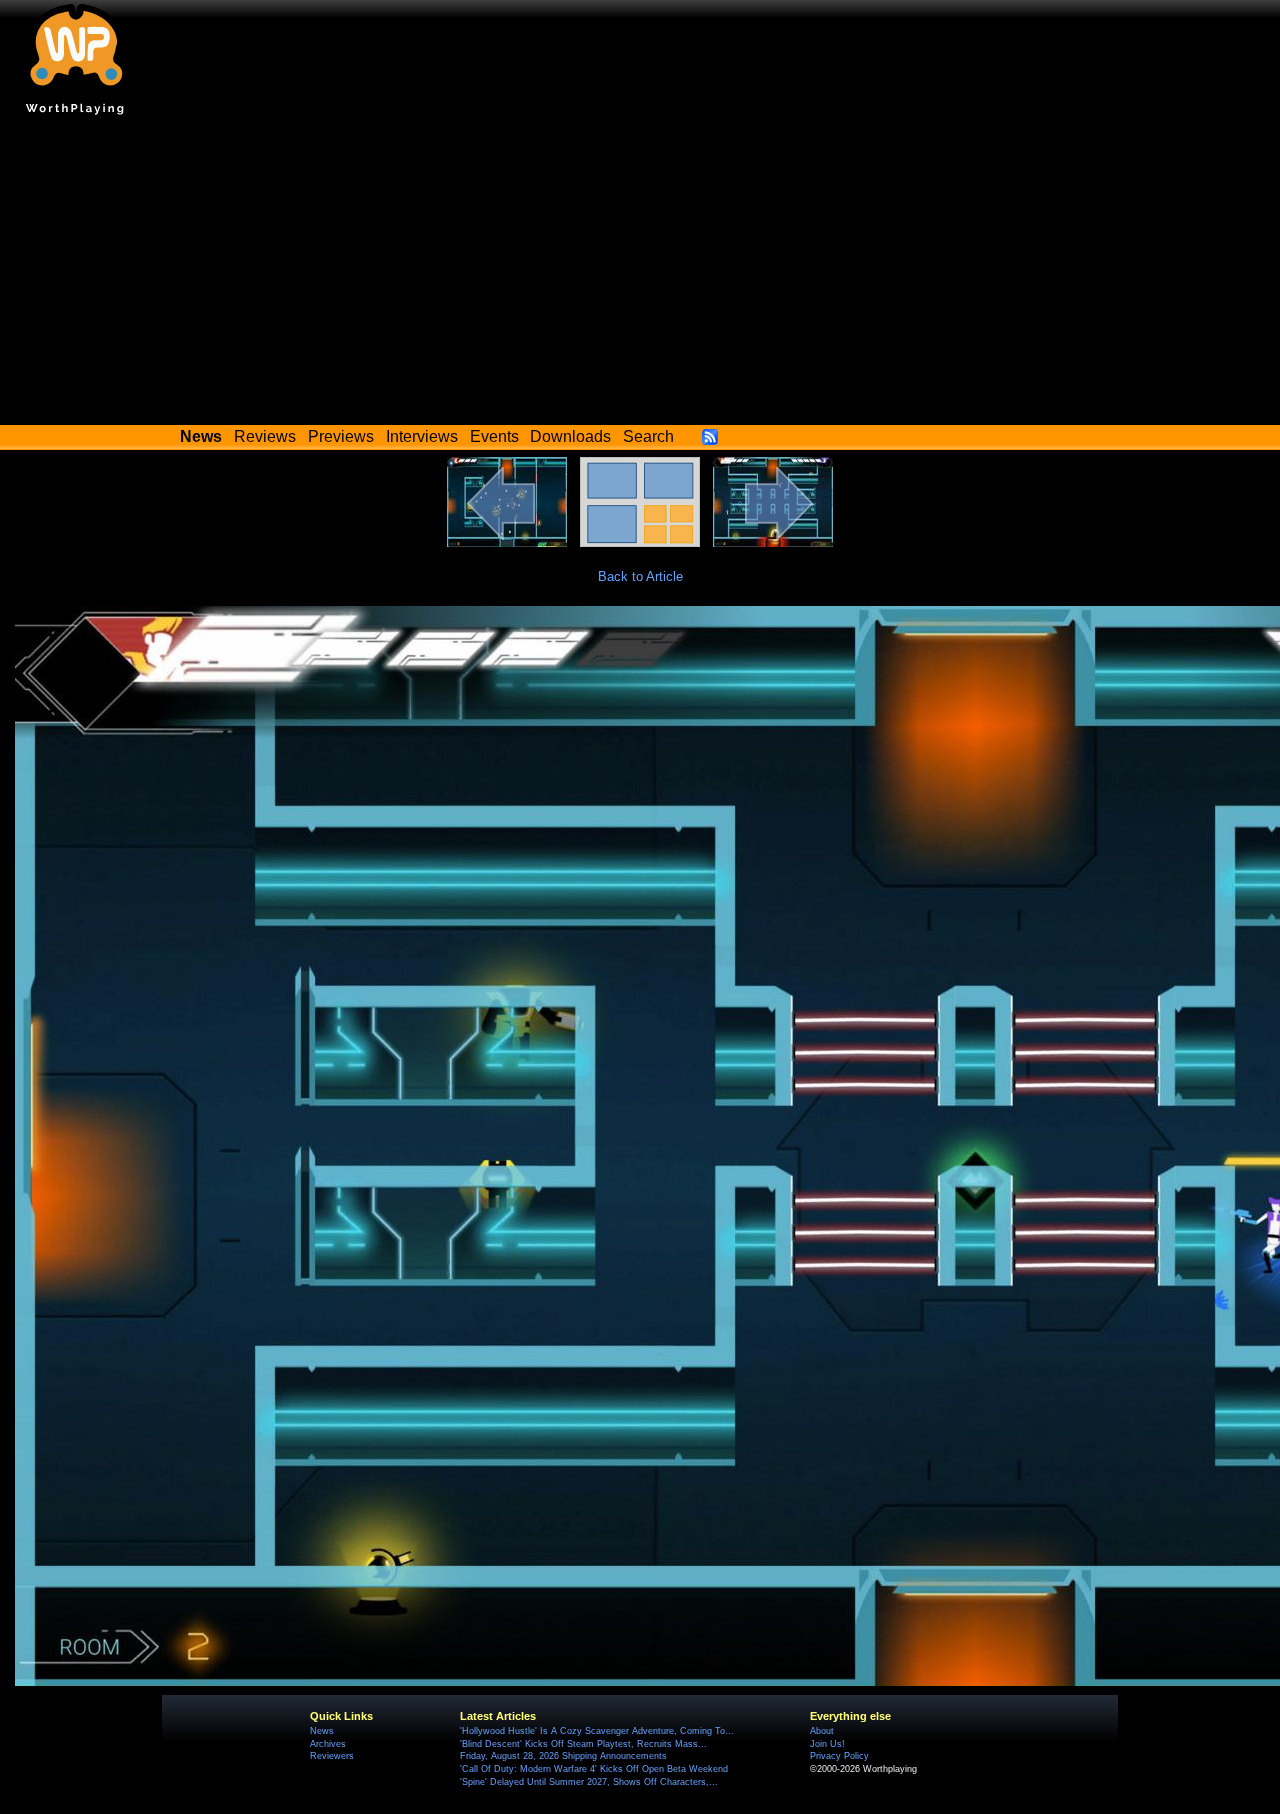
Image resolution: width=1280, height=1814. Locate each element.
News (322, 1731)
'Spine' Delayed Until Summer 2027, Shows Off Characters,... (589, 1782)
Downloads (570, 436)
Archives (328, 1744)
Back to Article (640, 576)
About (822, 1731)
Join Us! (827, 1744)
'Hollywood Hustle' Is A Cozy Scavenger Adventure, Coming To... (597, 1731)
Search (648, 436)
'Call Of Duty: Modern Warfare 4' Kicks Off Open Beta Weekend (594, 1769)
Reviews (265, 436)
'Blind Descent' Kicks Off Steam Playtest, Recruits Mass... (583, 1744)
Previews (341, 436)
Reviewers (332, 1756)
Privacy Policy (839, 1756)
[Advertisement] (640, 275)
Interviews (422, 436)
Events (494, 436)
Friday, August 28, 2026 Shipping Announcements (563, 1756)
